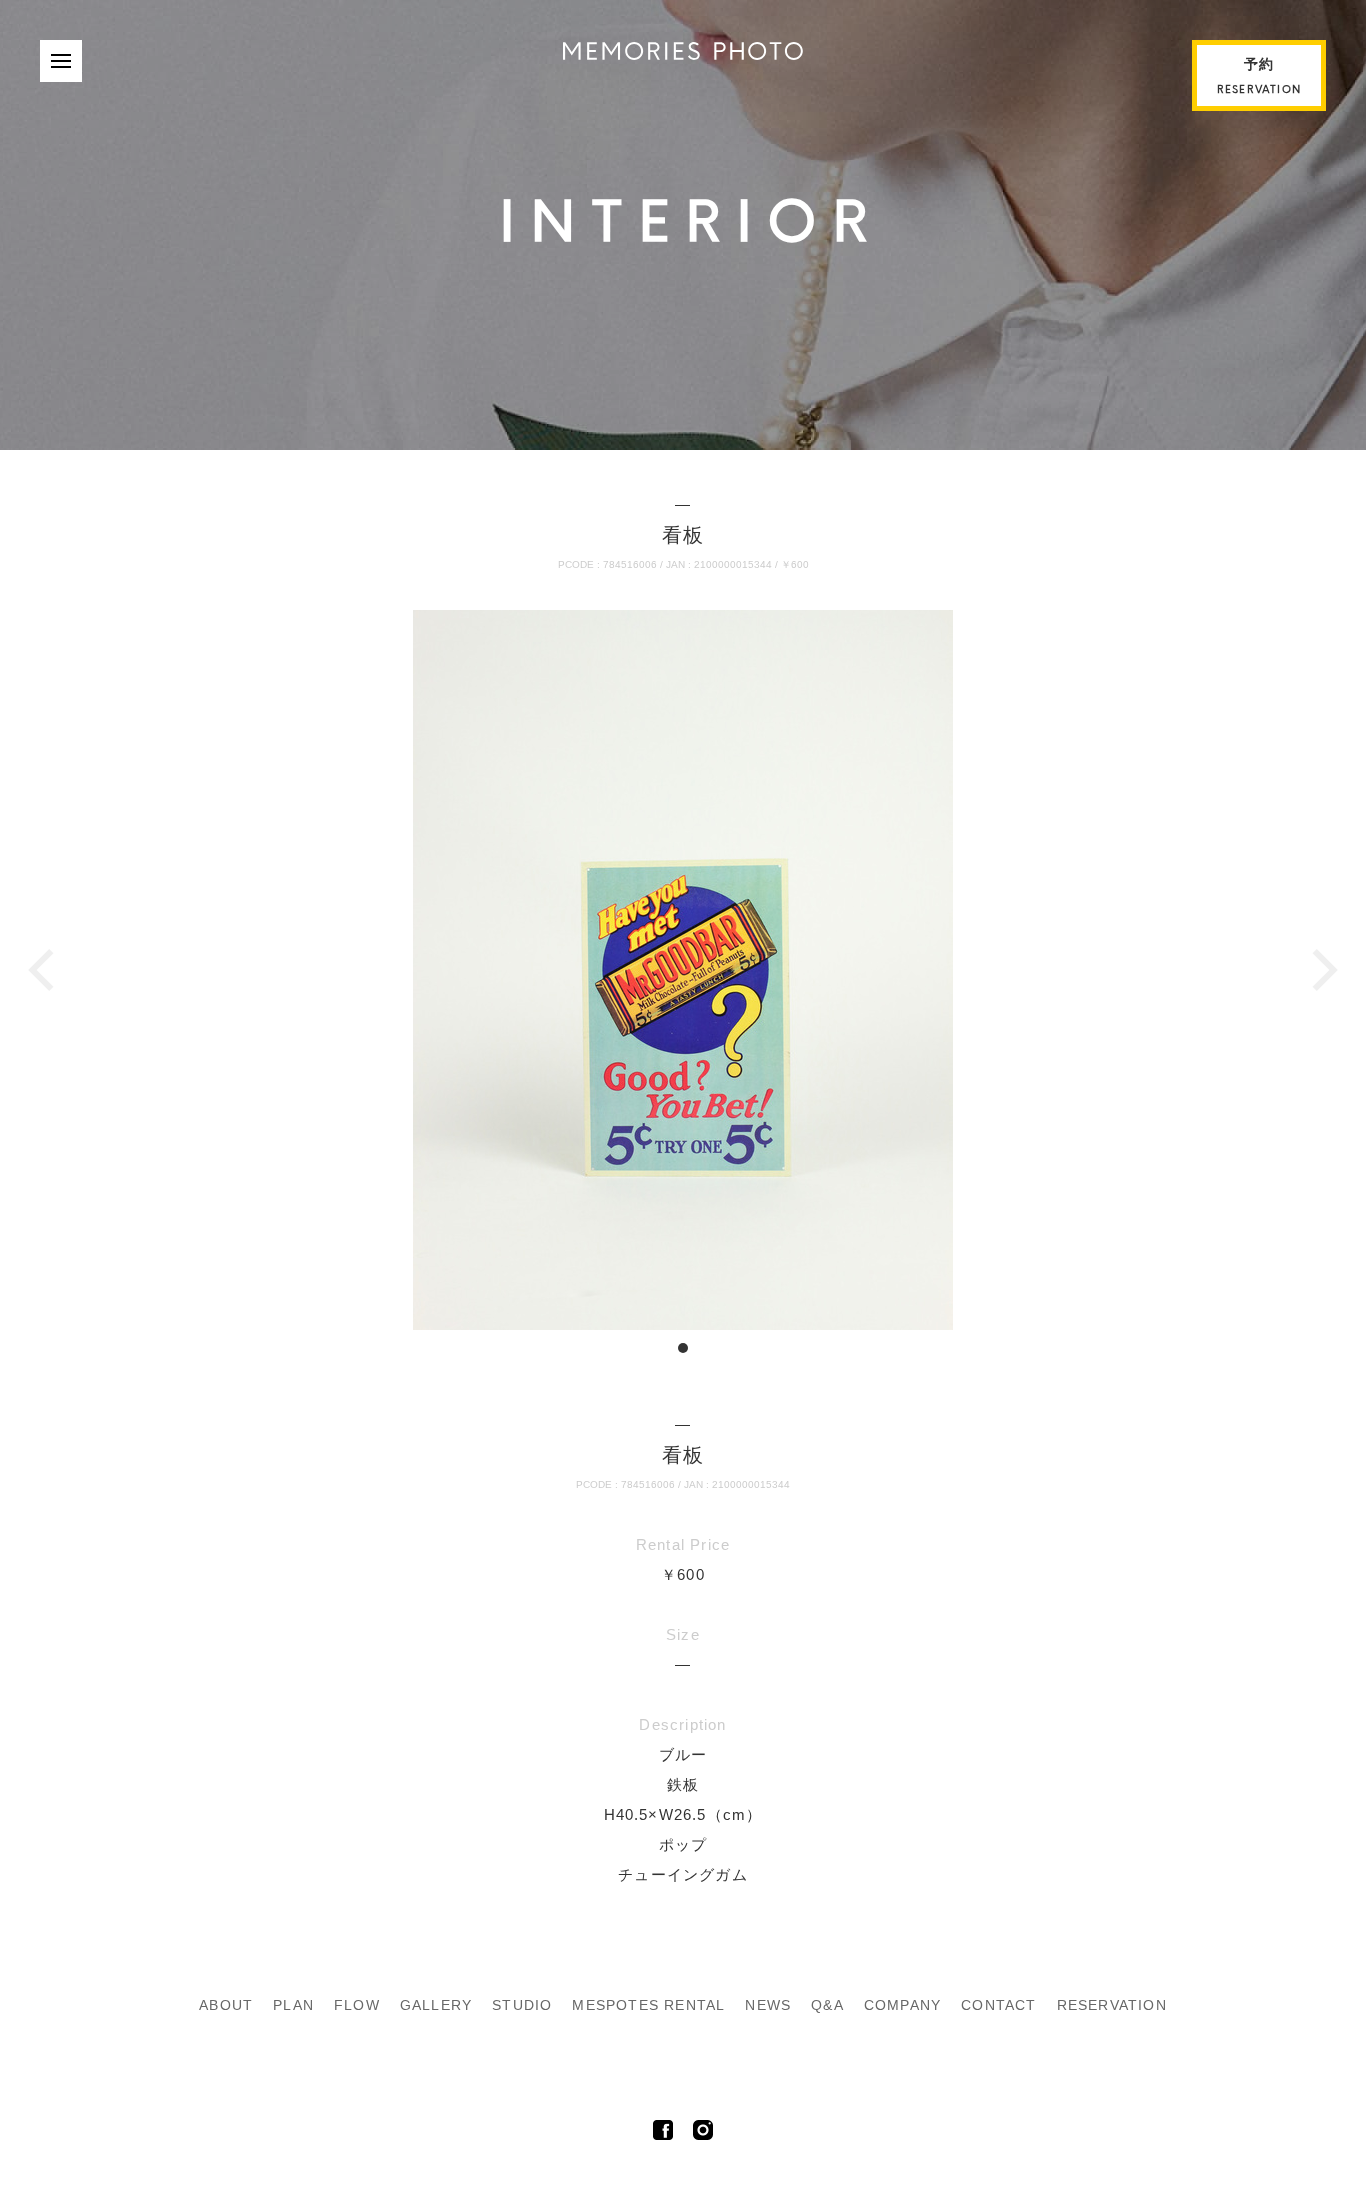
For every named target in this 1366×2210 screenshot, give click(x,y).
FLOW (357, 2005)
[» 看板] (683, 54)
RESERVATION (1112, 2005)
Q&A (827, 2005)
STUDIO (522, 2005)
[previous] (45, 970)
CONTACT (998, 2005)
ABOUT (226, 2005)
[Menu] (61, 61)
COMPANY (902, 2005)
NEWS (768, 2005)
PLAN (293, 2005)
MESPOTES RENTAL (648, 2005)
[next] (1321, 970)
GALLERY (436, 2005)
